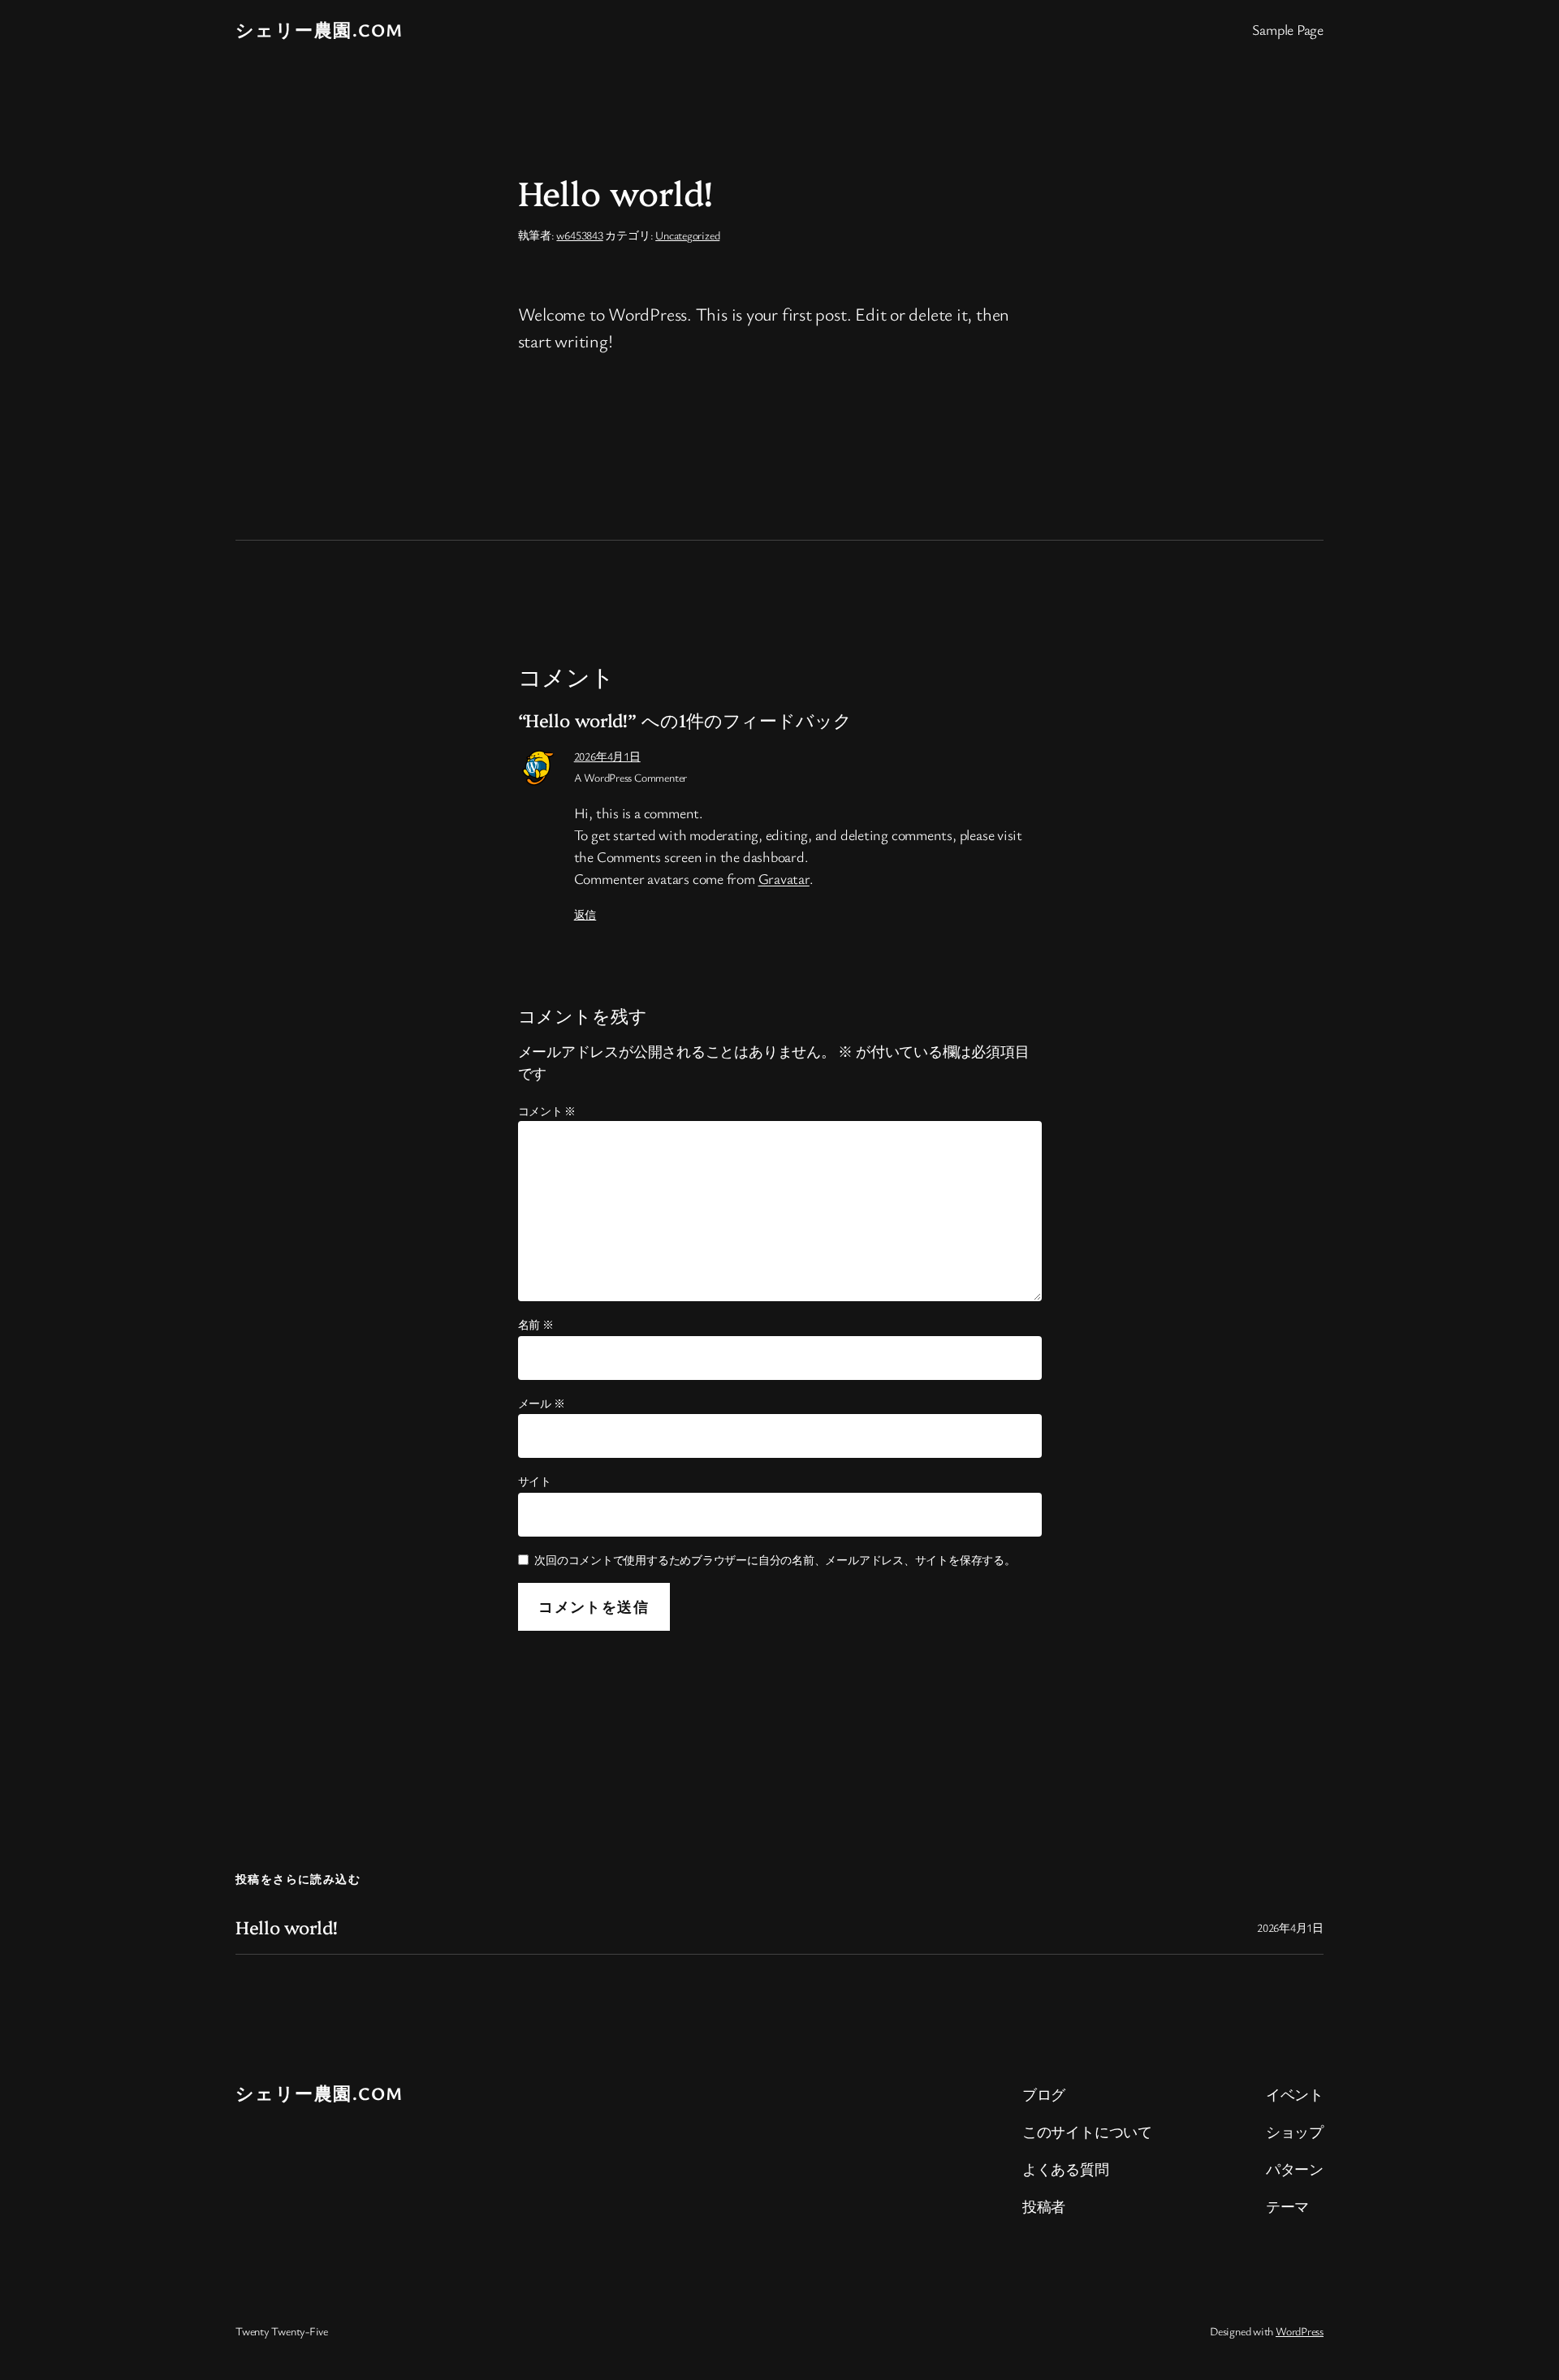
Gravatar (784, 878)
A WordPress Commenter (631, 777)
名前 (536, 1324)
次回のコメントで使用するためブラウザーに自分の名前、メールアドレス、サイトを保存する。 (775, 1560)
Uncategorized (687, 235)
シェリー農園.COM (319, 30)
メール (542, 1403)
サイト (535, 1481)
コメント (547, 1111)
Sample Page (1288, 29)
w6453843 (579, 235)
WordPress (1300, 2331)
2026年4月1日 (607, 756)
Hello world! (287, 1927)
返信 (585, 914)
